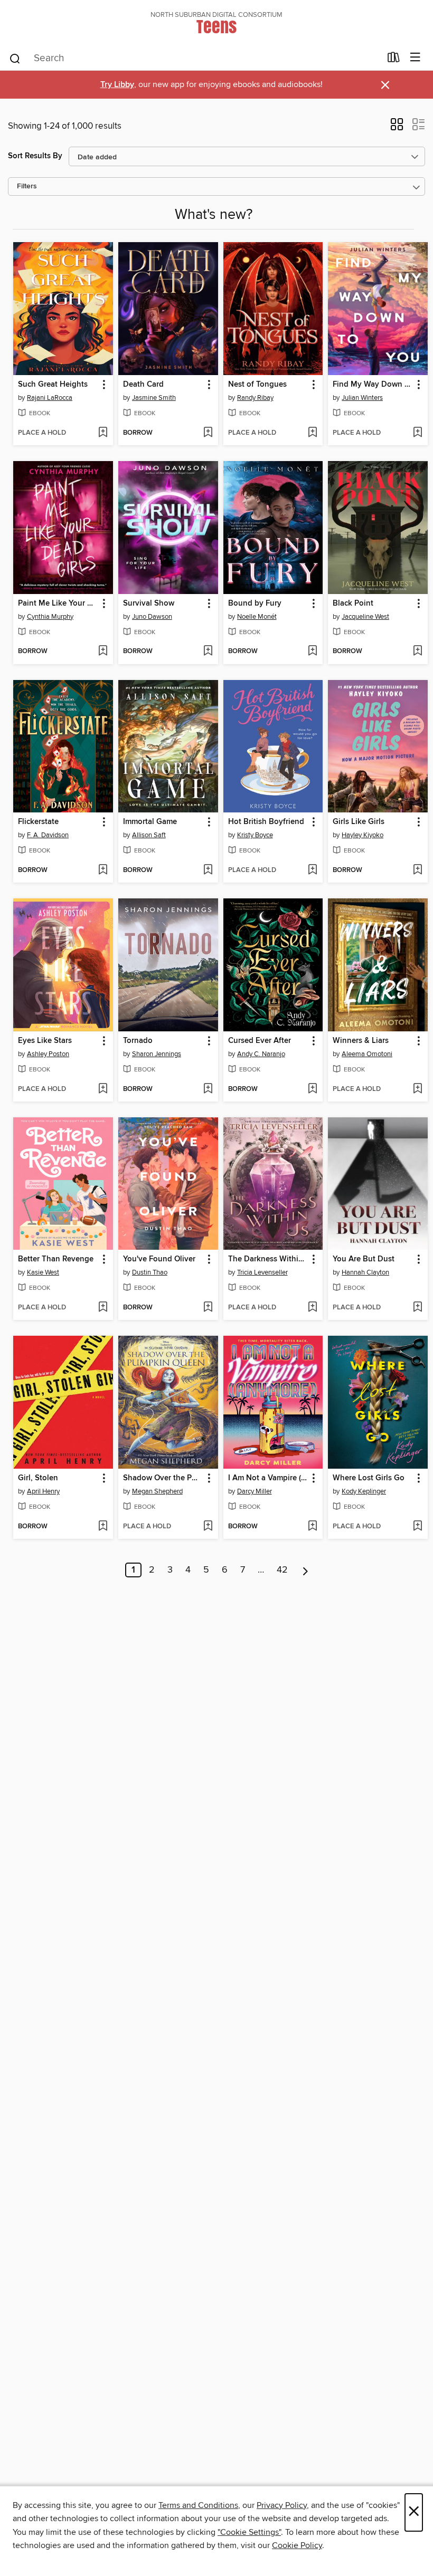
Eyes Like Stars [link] (45, 1041)
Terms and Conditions (198, 2505)
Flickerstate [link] (38, 822)
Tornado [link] (138, 1041)
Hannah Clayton (365, 1272)
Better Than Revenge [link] (56, 1259)
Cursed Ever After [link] (260, 1041)
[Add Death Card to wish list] (208, 433)
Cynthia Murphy (50, 617)
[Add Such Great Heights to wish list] (103, 433)
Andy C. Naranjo (261, 1054)
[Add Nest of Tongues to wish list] (312, 433)
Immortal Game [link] (150, 822)
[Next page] (305, 1570)
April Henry (43, 1491)
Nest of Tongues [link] (257, 385)
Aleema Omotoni (367, 1054)
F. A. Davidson (48, 835)
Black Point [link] (353, 604)
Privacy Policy (282, 2505)
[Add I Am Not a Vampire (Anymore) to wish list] (312, 1527)
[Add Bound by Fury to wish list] (312, 652)
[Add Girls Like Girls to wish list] (417, 870)
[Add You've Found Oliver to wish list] (208, 1308)
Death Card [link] (143, 385)
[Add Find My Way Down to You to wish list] (417, 433)
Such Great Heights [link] (53, 385)
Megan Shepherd (157, 1491)
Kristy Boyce (255, 835)
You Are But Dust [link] (364, 1259)
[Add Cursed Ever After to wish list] (312, 1089)
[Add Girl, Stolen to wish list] (103, 1527)
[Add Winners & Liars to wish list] (417, 1089)
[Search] (15, 58)
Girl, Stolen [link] (38, 1478)
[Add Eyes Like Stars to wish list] (103, 1089)
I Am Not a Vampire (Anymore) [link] (268, 1478)
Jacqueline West (365, 617)
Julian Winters (362, 398)
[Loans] (394, 60)
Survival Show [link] (149, 604)
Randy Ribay (255, 398)
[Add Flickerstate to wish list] (103, 870)
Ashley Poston (48, 1054)
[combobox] (195, 59)
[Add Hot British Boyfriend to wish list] (312, 870)
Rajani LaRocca (50, 398)
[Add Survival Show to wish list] (208, 652)
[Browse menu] (415, 58)
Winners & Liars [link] (361, 1041)
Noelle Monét (257, 617)
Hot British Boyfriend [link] (266, 822)
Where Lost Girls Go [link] (369, 1478)
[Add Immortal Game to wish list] (208, 870)
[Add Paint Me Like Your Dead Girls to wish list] (103, 652)
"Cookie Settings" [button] (249, 2532)
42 (282, 1570)
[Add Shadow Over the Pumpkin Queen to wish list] (208, 1527)
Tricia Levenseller (262, 1272)
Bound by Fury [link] (255, 604)
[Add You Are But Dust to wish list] (417, 1308)
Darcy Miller (255, 1491)
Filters (27, 186)
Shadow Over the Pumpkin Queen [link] (163, 1478)
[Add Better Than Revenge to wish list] (103, 1308)
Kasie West (43, 1272)
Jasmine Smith (154, 398)
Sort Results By (35, 156)
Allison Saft (149, 835)
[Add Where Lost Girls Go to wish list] (417, 1527)
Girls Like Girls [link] (359, 822)
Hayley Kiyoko (363, 835)
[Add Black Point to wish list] (417, 652)
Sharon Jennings (157, 1054)
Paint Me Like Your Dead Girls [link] (58, 604)
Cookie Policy (297, 2545)
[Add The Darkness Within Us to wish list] (312, 1308)
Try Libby (117, 85)
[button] (397, 128)
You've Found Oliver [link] (159, 1259)
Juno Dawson (152, 617)
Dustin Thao (150, 1272)
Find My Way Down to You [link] (373, 385)
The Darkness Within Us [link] (268, 1259)
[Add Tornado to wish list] (208, 1089)
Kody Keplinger (364, 1491)
